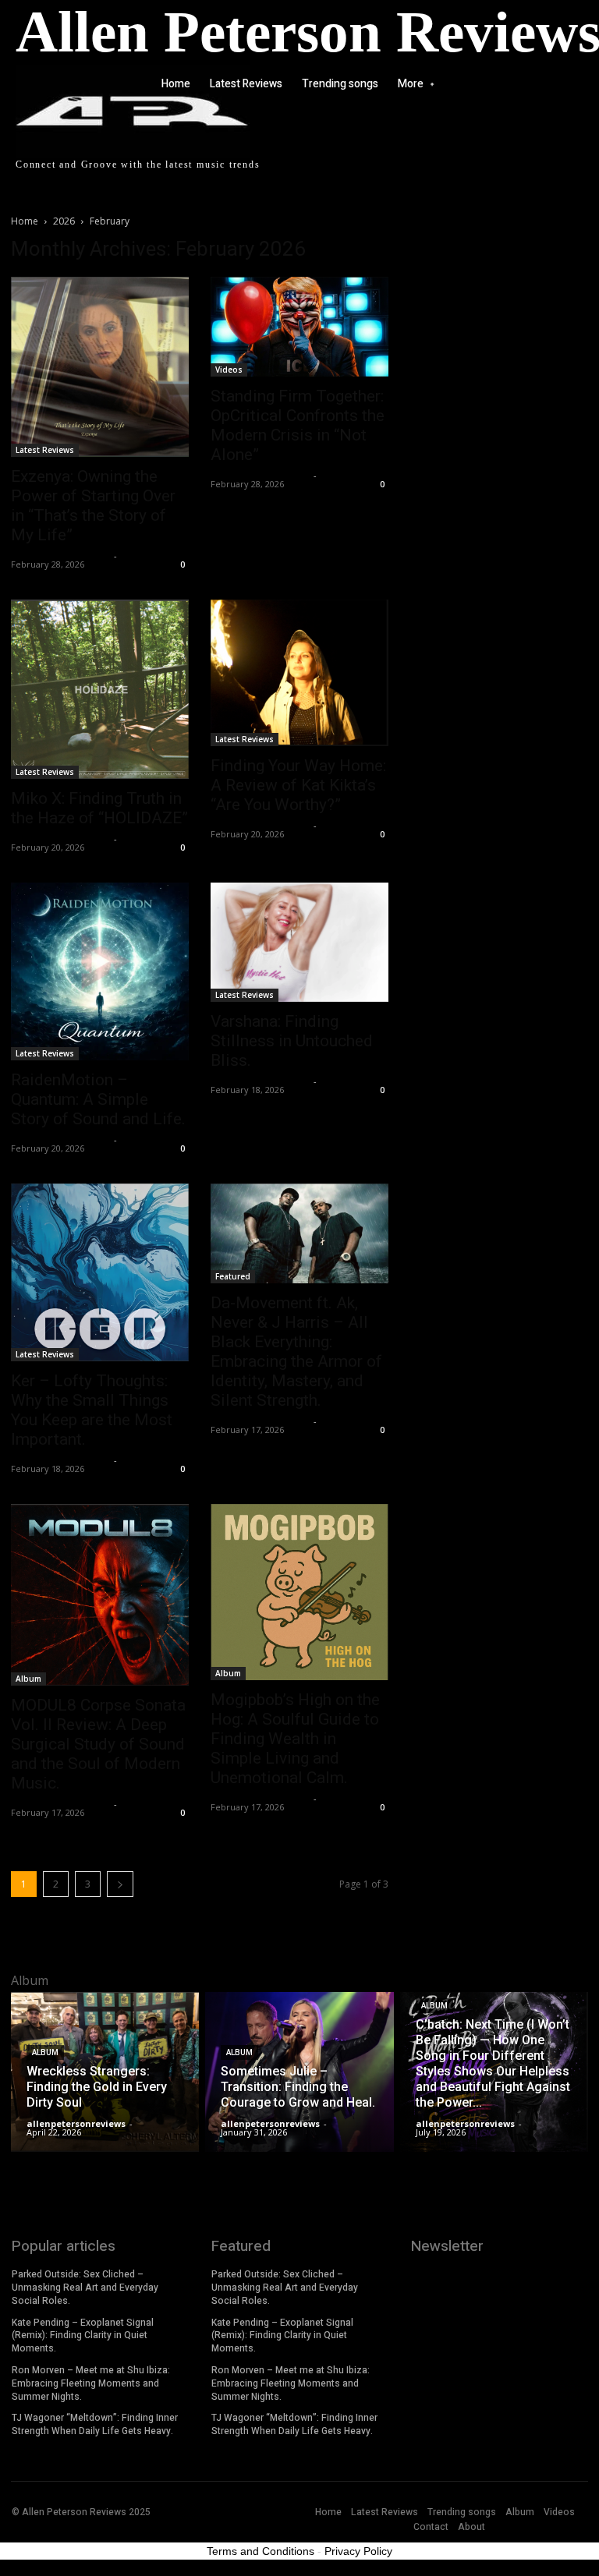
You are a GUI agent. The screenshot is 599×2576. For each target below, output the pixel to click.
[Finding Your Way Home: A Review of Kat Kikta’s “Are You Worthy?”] (299, 673)
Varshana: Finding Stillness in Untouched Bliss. (292, 1041)
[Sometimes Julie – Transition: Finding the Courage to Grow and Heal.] (299, 2072)
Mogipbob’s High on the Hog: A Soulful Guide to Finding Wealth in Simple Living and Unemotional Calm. (295, 1739)
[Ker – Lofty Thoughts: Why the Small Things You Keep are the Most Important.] (100, 1272)
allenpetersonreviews (60, 556)
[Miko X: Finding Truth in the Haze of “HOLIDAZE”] (100, 689)
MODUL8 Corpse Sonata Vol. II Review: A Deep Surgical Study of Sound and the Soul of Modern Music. (98, 1744)
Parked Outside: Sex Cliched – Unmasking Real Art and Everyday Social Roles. (85, 2288)
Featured (233, 1276)
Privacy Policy (358, 2551)
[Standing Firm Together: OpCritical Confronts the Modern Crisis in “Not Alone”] (299, 327)
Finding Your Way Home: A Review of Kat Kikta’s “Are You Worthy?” (298, 785)
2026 (64, 221)
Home (25, 221)
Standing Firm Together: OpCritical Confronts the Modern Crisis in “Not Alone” (298, 425)
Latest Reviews (45, 450)
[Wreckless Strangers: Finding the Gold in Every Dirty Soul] (105, 2072)
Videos (229, 370)
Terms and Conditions (261, 2551)
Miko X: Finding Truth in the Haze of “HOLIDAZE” (99, 808)
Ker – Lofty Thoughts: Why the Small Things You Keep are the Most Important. (92, 1410)
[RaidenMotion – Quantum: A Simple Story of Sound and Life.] (100, 971)
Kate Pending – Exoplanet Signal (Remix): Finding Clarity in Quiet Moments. (83, 2336)
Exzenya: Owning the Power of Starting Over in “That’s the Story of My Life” (93, 506)
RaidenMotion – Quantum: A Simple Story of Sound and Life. (98, 1099)
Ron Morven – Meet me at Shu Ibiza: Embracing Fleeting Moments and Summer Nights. (91, 2383)
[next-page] (120, 1884)
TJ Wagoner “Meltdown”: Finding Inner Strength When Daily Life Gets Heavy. (95, 2424)
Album (28, 1679)
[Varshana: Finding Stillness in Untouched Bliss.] (299, 942)
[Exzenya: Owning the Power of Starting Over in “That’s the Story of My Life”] (100, 367)
